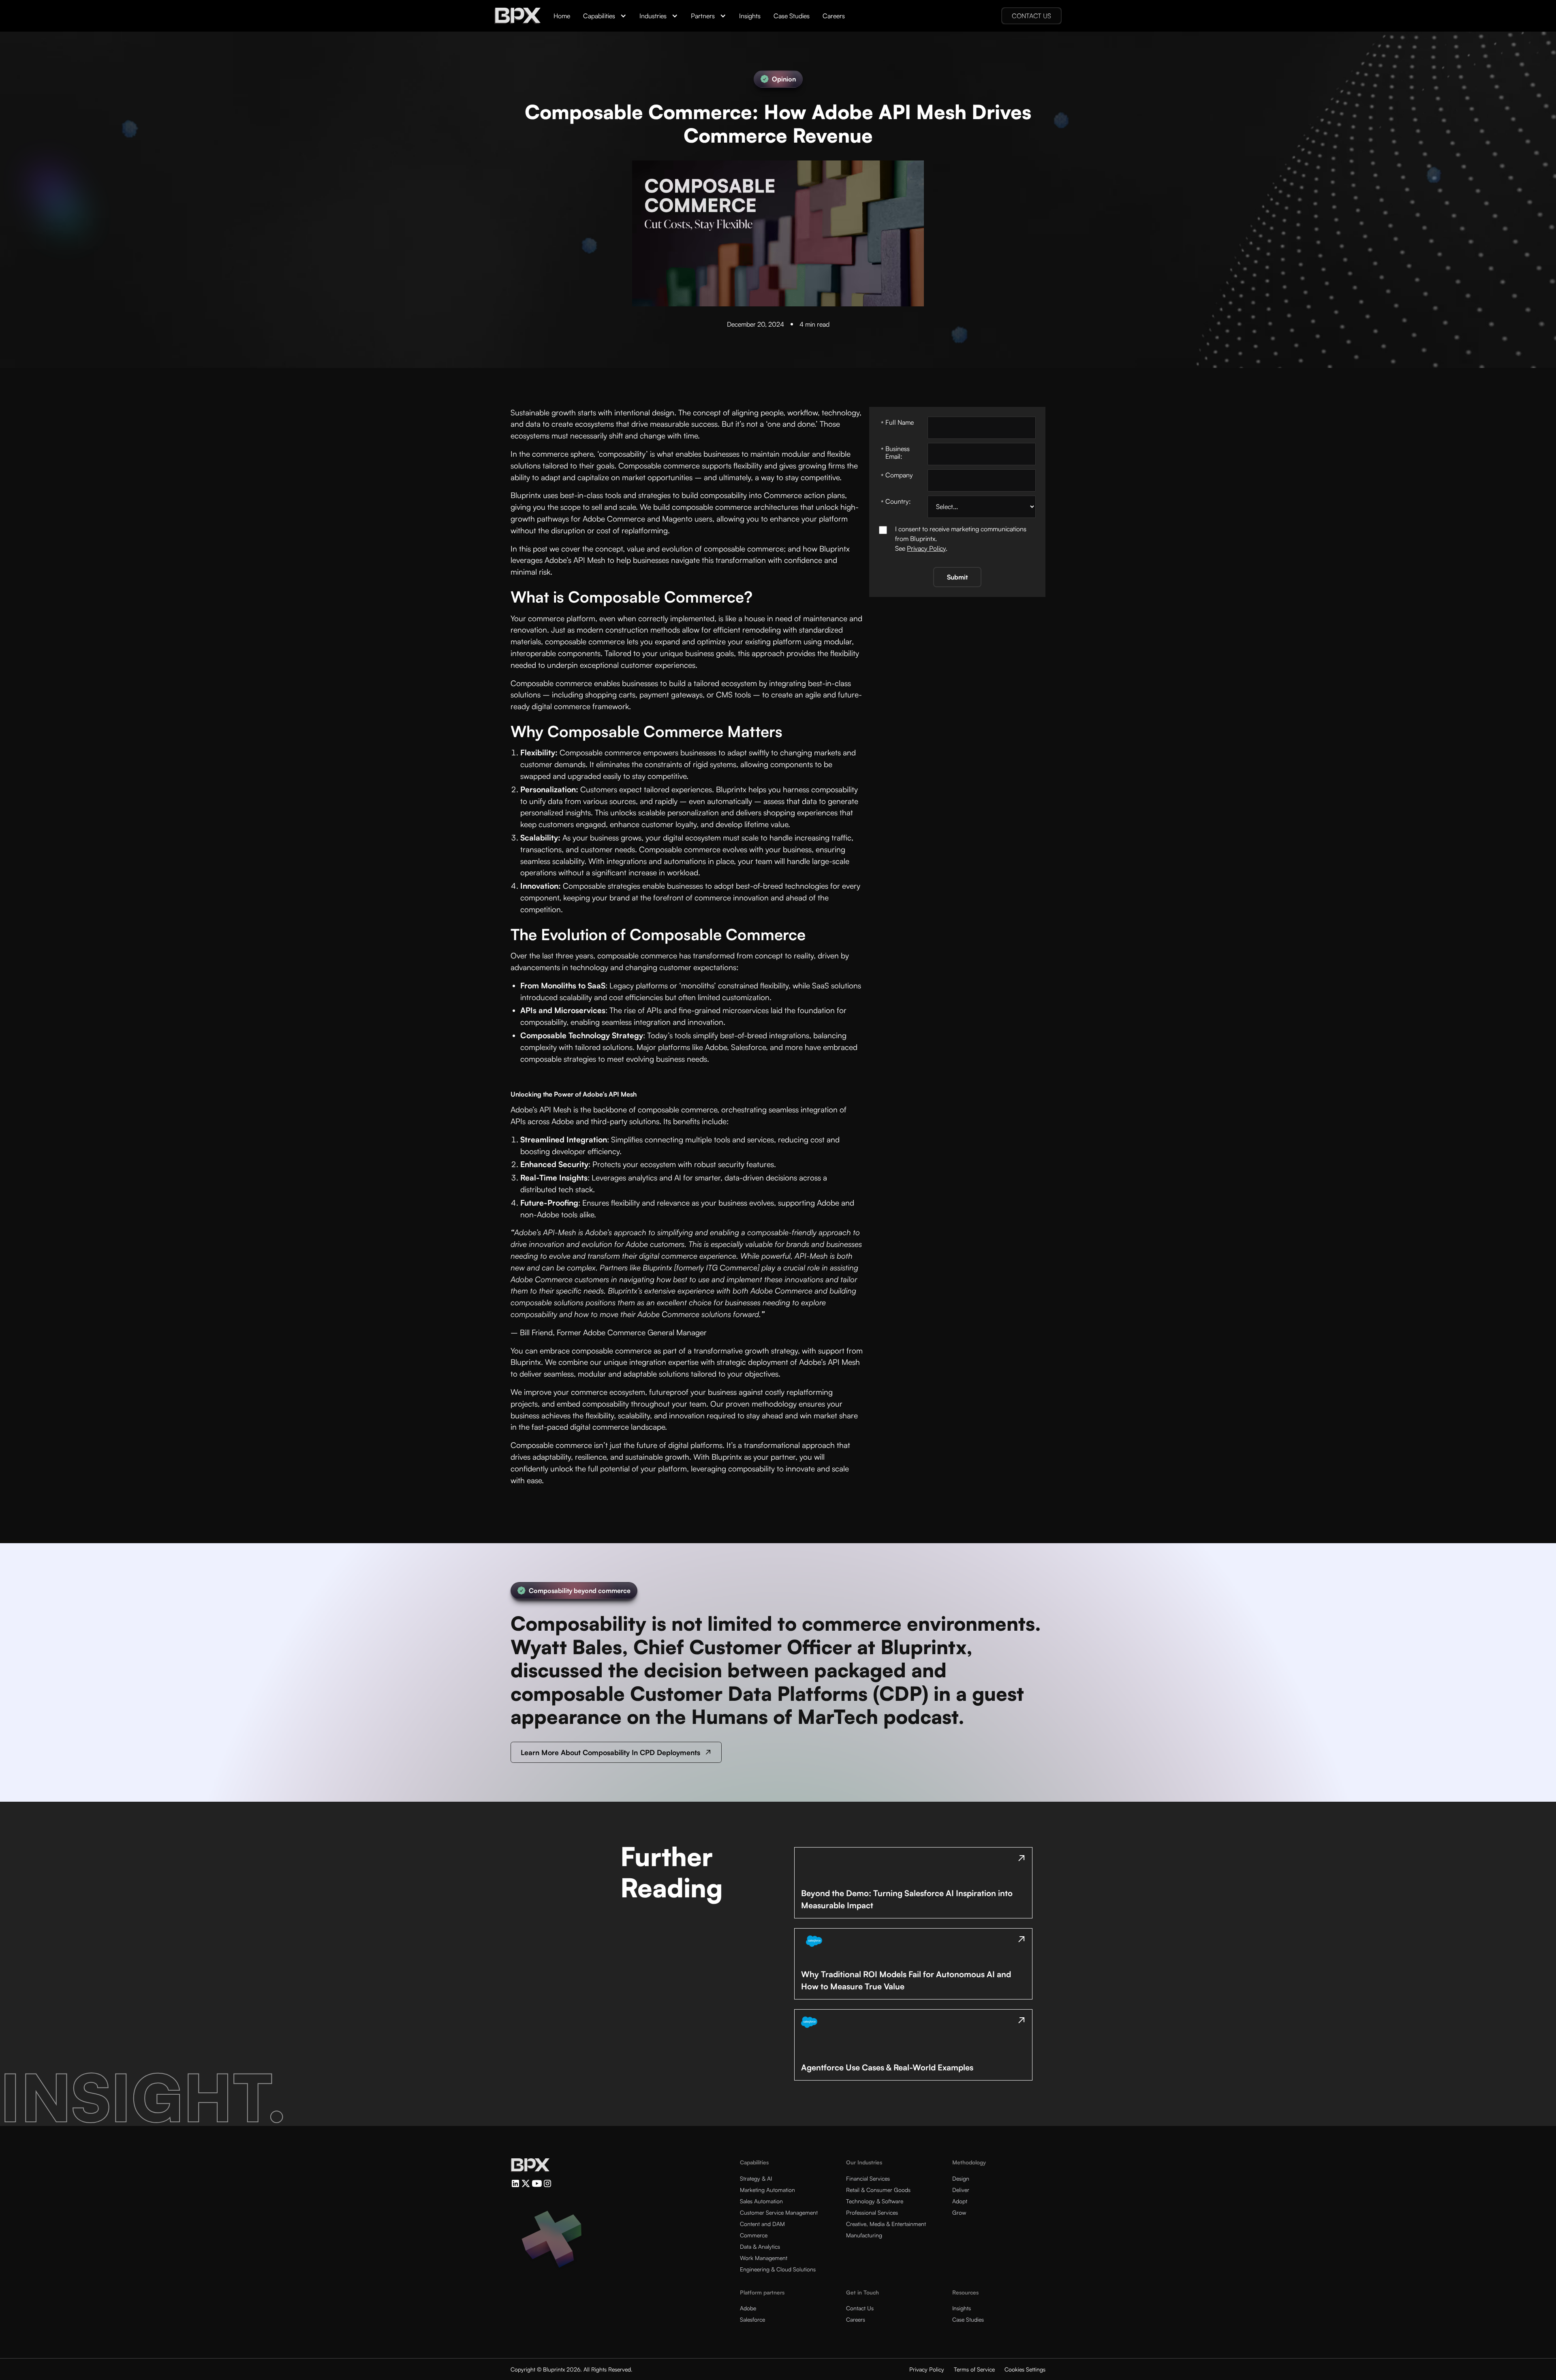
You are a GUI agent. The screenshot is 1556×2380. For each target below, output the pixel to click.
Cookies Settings (1025, 2369)
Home (562, 16)
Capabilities (599, 16)
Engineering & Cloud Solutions (778, 2269)
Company (897, 475)
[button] (605, 16)
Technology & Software (875, 2201)
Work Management (764, 2258)
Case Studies (792, 16)
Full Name (897, 422)
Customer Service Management (779, 2212)
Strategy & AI (756, 2178)
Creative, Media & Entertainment (886, 2224)
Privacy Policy (926, 548)
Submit (957, 577)
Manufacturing (864, 2235)
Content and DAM (762, 2224)
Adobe (748, 2308)
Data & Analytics (760, 2246)
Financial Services (868, 2178)
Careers (834, 16)
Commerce (754, 2235)
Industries (653, 16)
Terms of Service (974, 2369)
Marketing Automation (767, 2190)
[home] (517, 16)
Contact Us (860, 2308)
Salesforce (752, 2319)
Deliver (961, 2190)
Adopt (960, 2201)
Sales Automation (761, 2201)
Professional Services (872, 2212)
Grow (959, 2212)
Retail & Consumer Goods (878, 2190)
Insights (750, 16)
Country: (896, 501)
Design (961, 2178)
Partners (703, 16)
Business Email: (895, 452)
